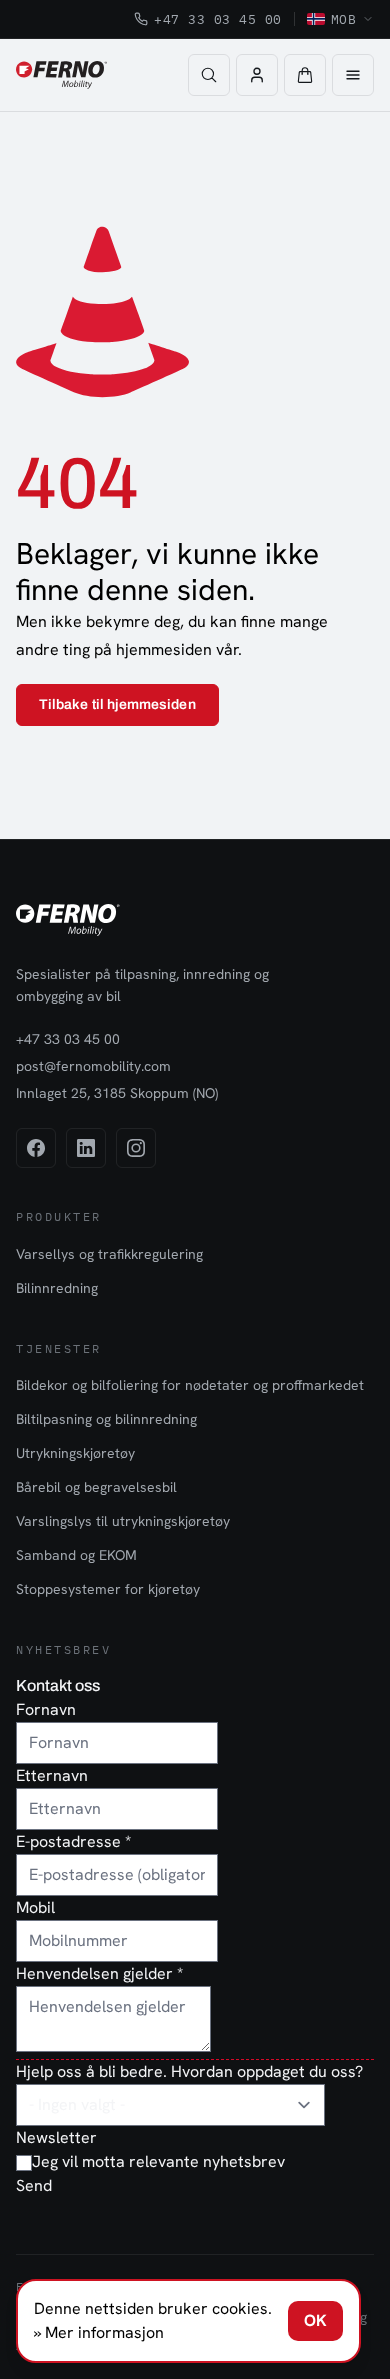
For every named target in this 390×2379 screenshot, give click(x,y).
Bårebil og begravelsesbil (96, 1487)
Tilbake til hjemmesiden (117, 704)
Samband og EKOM (76, 1555)
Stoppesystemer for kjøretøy (108, 1589)
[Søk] (209, 75)
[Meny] (353, 75)
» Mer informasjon (99, 2332)
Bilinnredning (57, 1288)
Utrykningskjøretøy (75, 1453)
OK (315, 2320)
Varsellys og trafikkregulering (109, 1254)
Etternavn (52, 1775)
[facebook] (36, 1148)
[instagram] (136, 1148)
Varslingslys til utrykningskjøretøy (123, 1521)
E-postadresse (73, 1841)
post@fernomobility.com (93, 1066)
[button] (305, 75)
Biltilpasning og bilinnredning (106, 1419)
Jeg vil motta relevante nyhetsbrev (158, 2161)
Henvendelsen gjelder (99, 1973)
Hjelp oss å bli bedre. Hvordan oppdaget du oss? (189, 2071)
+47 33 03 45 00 (218, 19)
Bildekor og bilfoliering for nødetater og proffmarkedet (190, 1385)
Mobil (35, 1907)
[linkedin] (86, 1148)
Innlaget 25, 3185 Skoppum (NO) (117, 1093)
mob (344, 19)
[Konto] (257, 75)
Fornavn (46, 1709)
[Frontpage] (61, 75)
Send (34, 2185)
